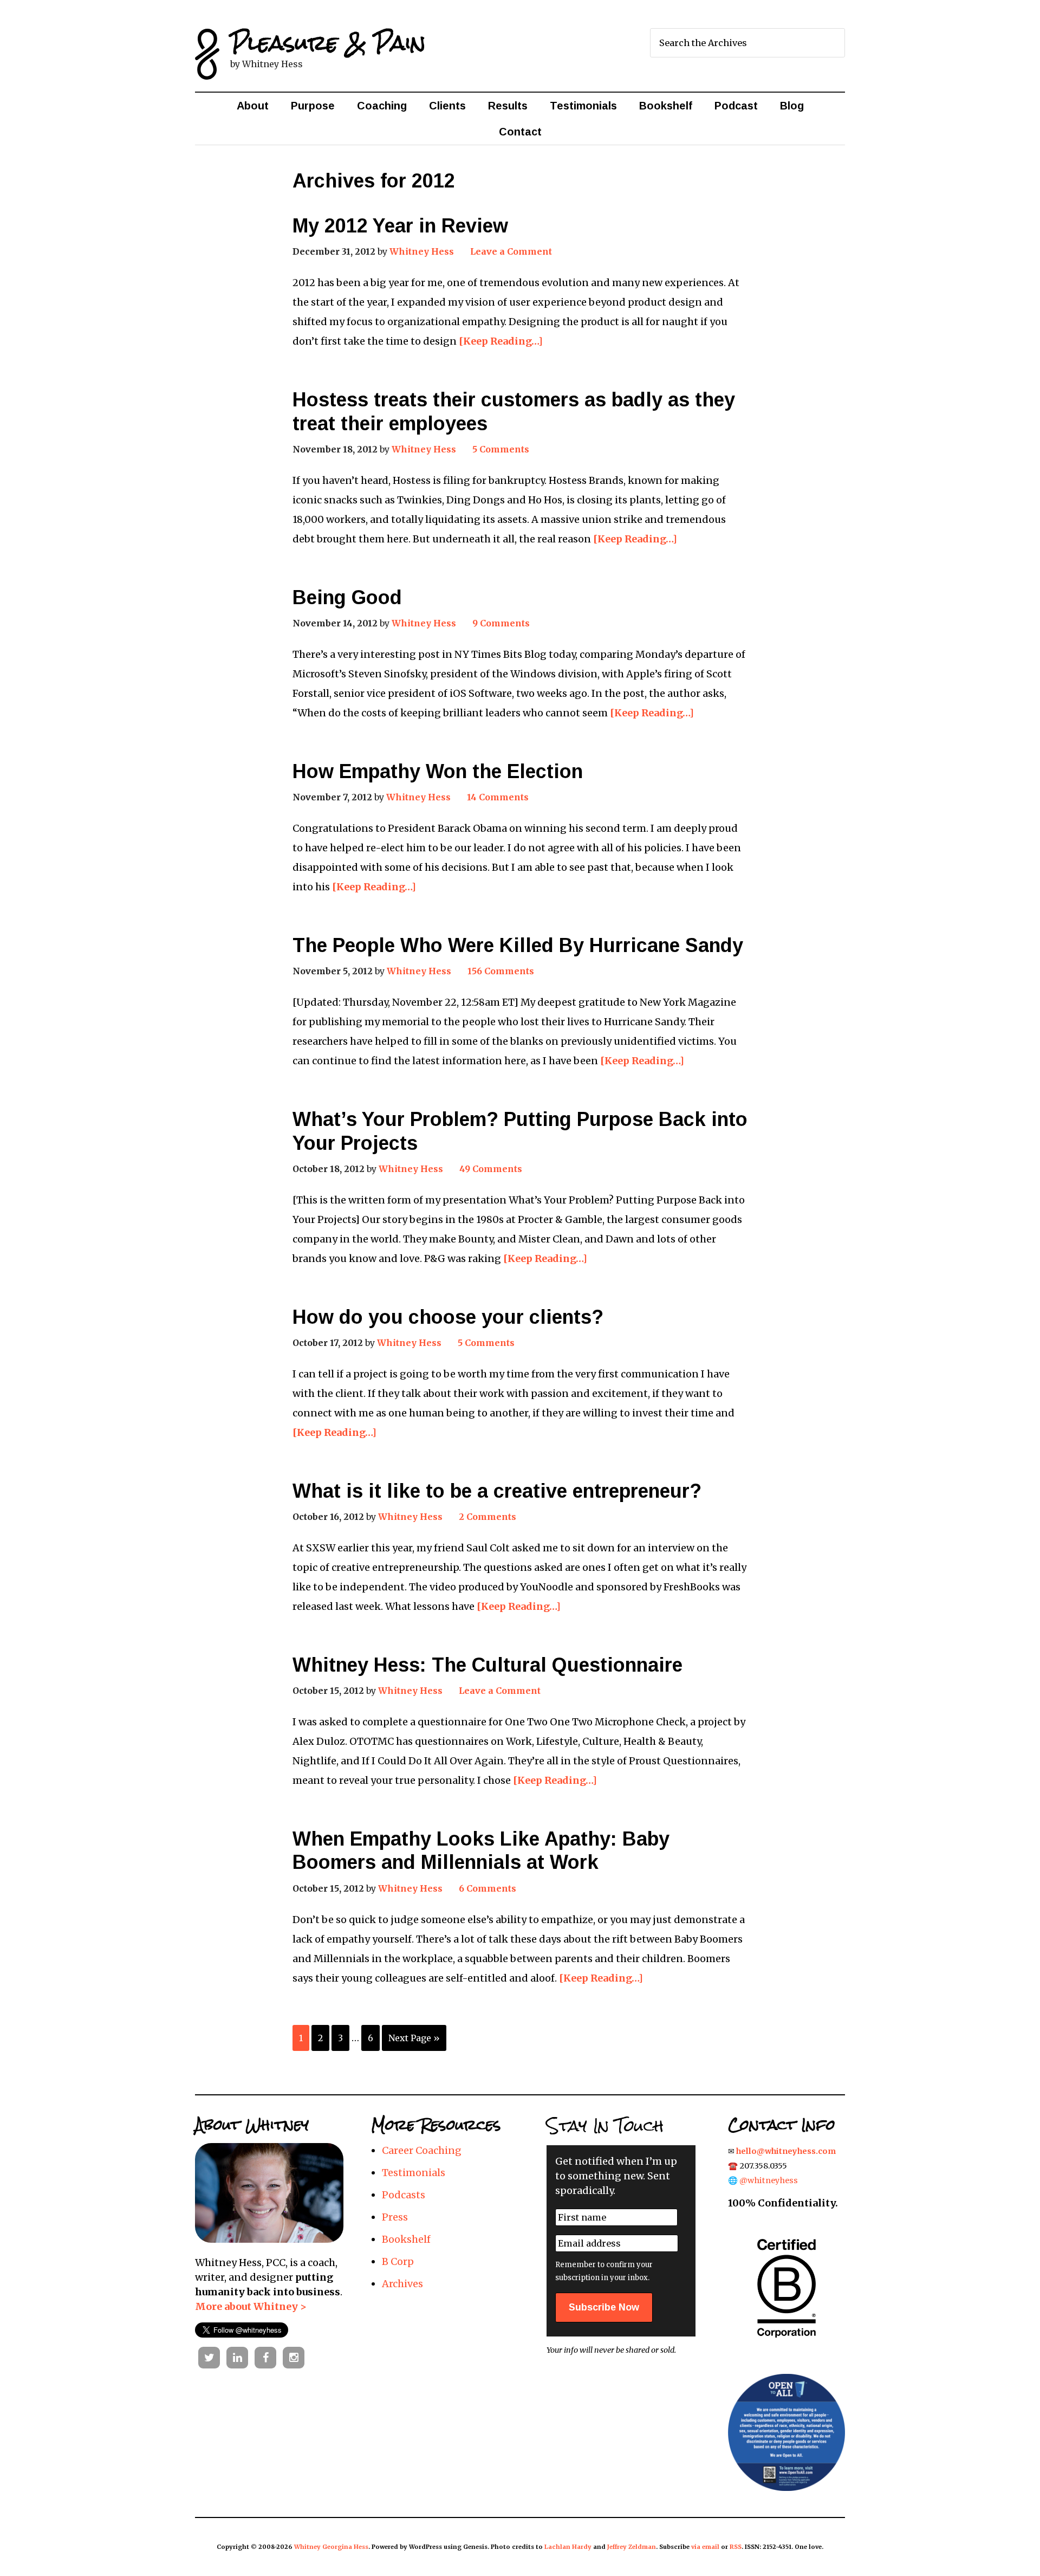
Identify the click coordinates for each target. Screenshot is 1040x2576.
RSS (736, 2547)
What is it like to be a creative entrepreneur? (497, 1491)
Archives (402, 2284)
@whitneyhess (769, 2180)
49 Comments (491, 1169)
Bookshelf (406, 2239)
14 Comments (498, 797)
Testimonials (414, 2173)
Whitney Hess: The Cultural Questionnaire (487, 1665)
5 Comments (501, 449)
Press (395, 2217)
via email (705, 2547)
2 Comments (487, 1517)
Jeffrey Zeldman (632, 2547)
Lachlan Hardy (568, 2547)
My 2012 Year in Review (400, 226)
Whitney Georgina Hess (331, 2547)
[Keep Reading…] (501, 341)
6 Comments (487, 1888)
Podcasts (404, 2195)
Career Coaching (422, 2150)
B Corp (398, 2261)
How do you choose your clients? (448, 1317)
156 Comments (501, 971)
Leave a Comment (511, 251)
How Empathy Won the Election (438, 771)
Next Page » (414, 2038)
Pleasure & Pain (328, 43)
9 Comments (501, 623)
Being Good (347, 597)
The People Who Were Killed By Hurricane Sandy (518, 945)
